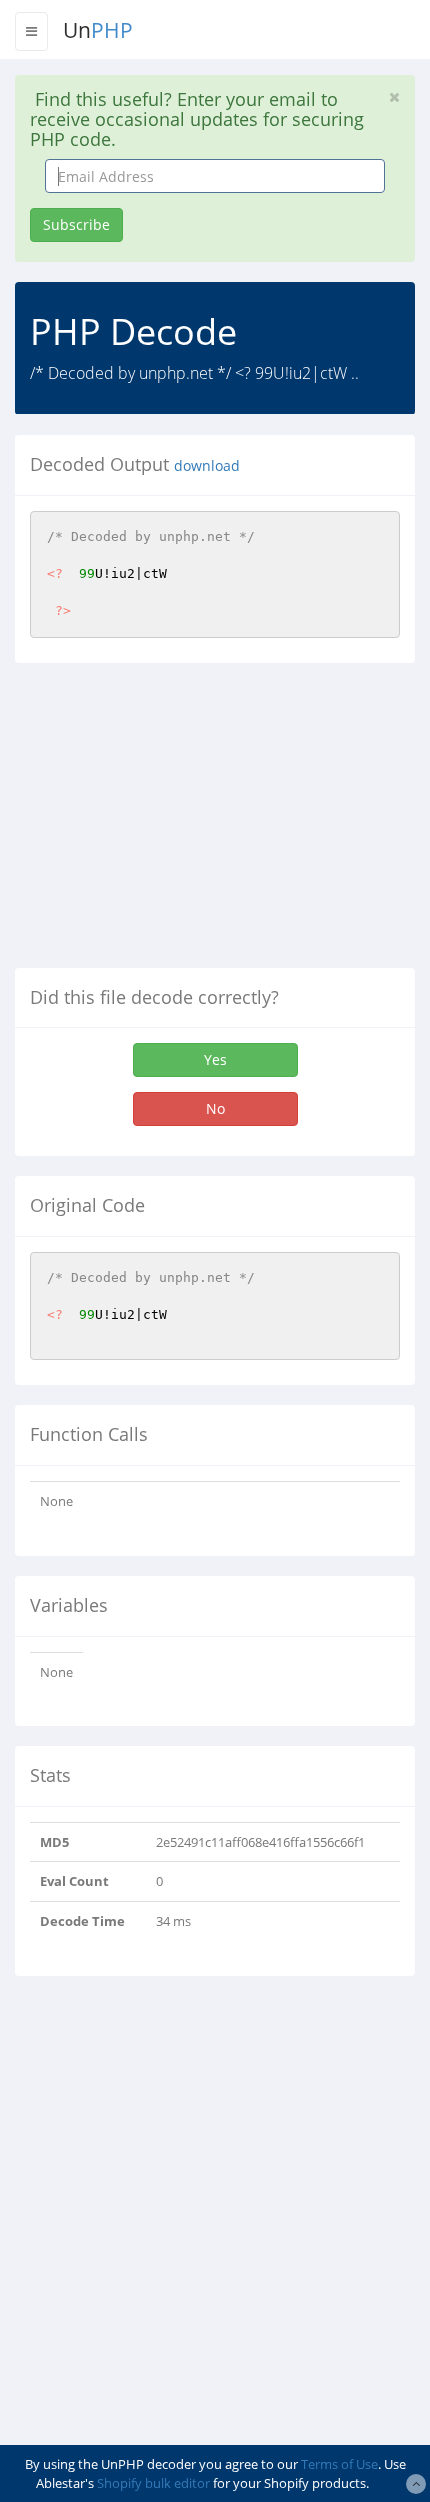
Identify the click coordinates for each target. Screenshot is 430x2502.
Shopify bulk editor (153, 2483)
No (215, 1108)
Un (98, 30)
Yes (215, 1059)
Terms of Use (339, 2464)
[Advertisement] (183, 823)
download (207, 466)
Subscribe (76, 224)
